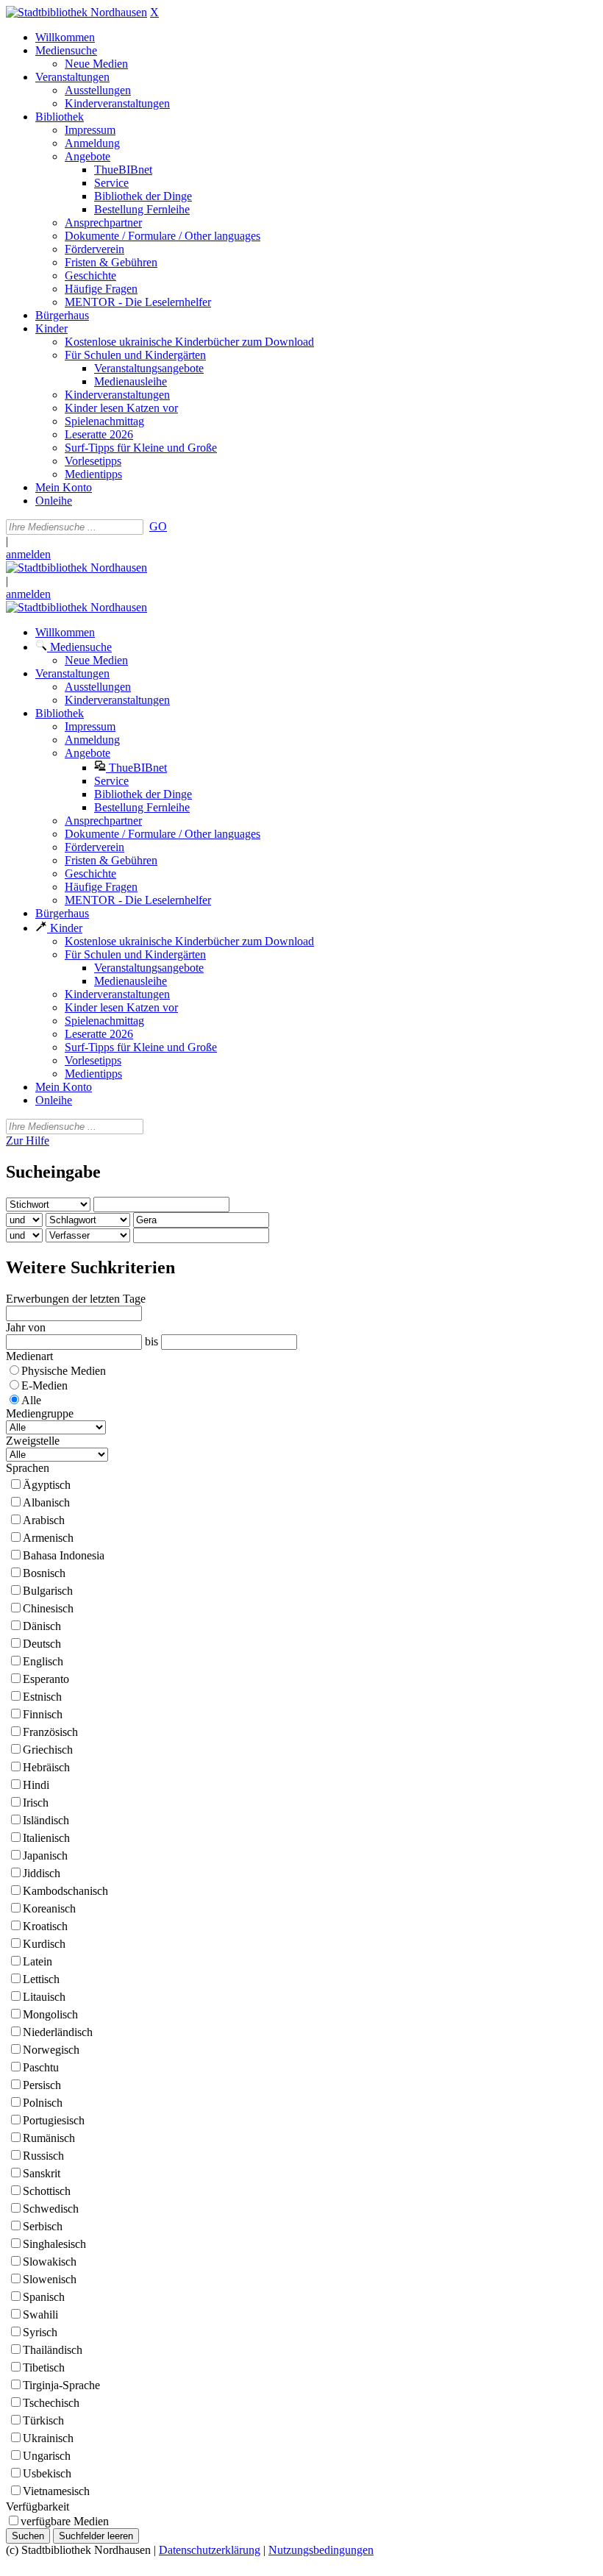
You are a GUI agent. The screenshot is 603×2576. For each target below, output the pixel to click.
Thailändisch (53, 2350)
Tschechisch (51, 2403)
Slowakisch (50, 2262)
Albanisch (46, 1502)
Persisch (42, 2085)
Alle (31, 1400)
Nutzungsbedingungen (321, 2550)
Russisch (43, 2156)
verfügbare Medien (65, 2521)
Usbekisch (47, 2473)
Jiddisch (42, 1873)
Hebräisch (46, 1767)
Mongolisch (50, 2014)
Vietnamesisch (56, 2491)
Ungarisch (47, 2456)
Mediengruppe (40, 1413)
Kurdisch (44, 1944)
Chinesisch (48, 1608)
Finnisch (43, 1714)
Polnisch (43, 2103)
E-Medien (44, 1385)
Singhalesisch (54, 2244)
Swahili (40, 2315)
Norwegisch (51, 2050)
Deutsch (42, 1644)
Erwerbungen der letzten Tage (76, 1299)
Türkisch (43, 2420)
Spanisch (44, 2297)
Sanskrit (42, 2173)
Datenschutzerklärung (210, 2550)
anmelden (28, 554)
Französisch (50, 1732)
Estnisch (42, 1697)
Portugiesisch (54, 2120)
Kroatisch (45, 1926)
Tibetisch (44, 2367)
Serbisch (43, 2226)
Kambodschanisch (65, 1891)
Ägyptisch (47, 1485)
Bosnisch (44, 1573)
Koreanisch (49, 1908)
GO (158, 526)
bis (151, 1341)
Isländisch (46, 1820)
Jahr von (26, 1327)
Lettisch (41, 1979)
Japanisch (45, 1855)
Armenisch (48, 1538)
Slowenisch (50, 2279)
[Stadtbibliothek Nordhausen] (76, 12)
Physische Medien (64, 1371)
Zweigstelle (33, 1441)
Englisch (43, 1661)
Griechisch (48, 1750)
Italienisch (46, 1838)
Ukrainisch (48, 2438)
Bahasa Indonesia (64, 1555)
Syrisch (40, 2332)
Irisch (36, 1803)
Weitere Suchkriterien (90, 1267)
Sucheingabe (53, 1172)
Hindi (36, 1785)
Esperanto (46, 1679)
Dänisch (42, 1626)
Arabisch (44, 1520)
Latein (38, 1961)
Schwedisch (51, 2209)
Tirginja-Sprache (61, 2385)
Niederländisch (58, 2032)
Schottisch (47, 2191)
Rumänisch (49, 2138)
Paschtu (41, 2067)
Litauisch (44, 1997)
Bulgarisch (48, 1591)
